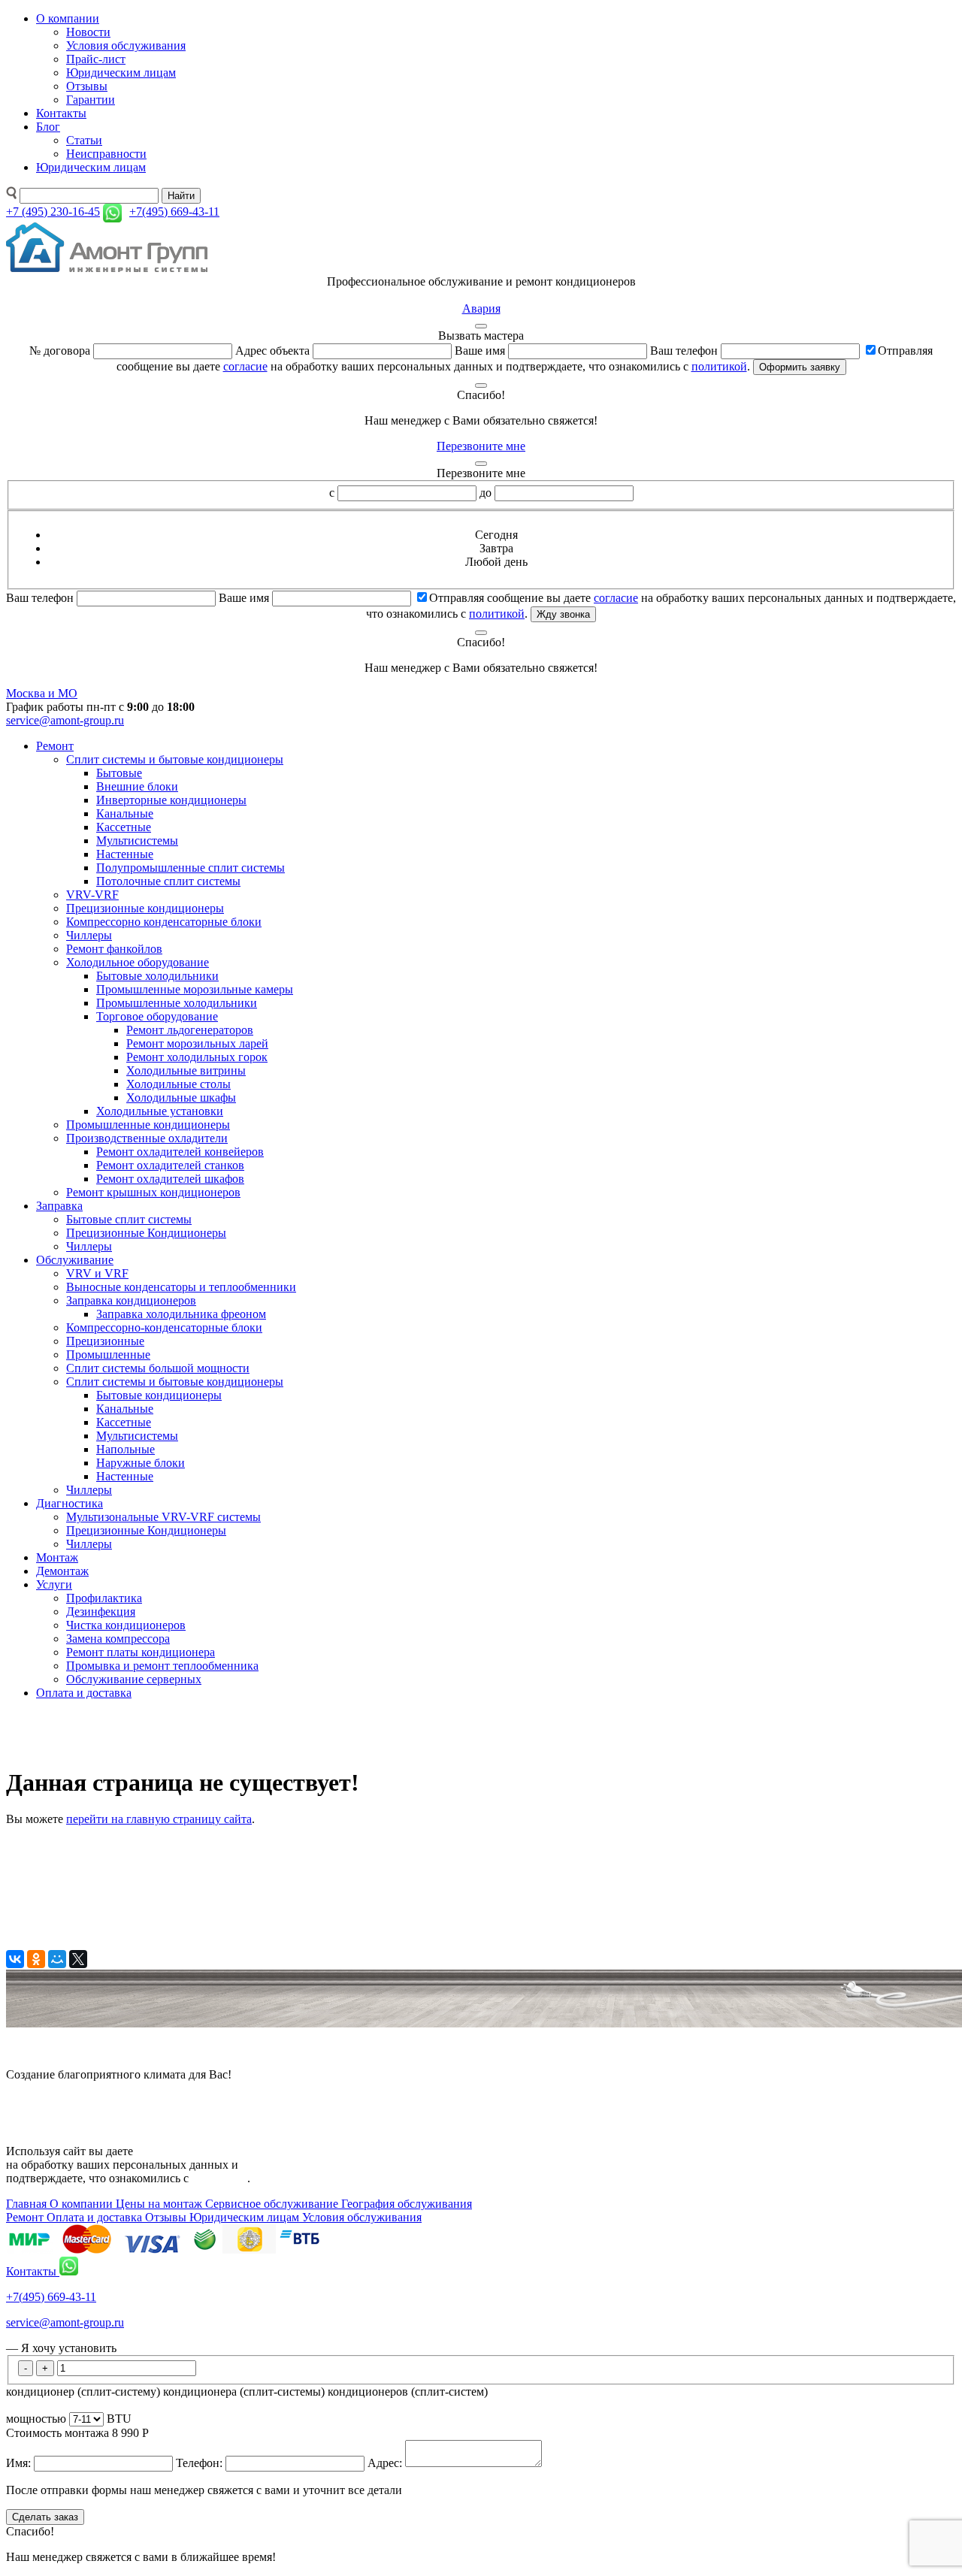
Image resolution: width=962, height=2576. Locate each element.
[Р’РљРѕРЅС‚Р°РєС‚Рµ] (15, 1959)
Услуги (54, 1584)
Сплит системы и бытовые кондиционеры (175, 759)
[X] (78, 1959)
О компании (68, 18)
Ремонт (55, 746)
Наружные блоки (141, 1463)
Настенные (125, 854)
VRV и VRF (97, 1273)
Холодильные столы (178, 1084)
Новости (88, 32)
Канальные (125, 813)
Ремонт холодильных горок (197, 1057)
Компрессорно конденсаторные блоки (164, 922)
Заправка (59, 1206)
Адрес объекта (272, 351)
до (486, 493)
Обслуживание (75, 1260)
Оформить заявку (800, 367)
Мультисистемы (137, 841)
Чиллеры (89, 935)
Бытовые (119, 773)
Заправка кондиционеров (131, 1300)
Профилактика (104, 1598)
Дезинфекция (101, 1612)
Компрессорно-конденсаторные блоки (164, 1327)
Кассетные (124, 827)
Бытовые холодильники (157, 976)
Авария (481, 308)
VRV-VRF (92, 895)
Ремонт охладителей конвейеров (180, 1152)
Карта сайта (36, 2100)
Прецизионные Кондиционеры (146, 1233)
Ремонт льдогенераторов (190, 1030)
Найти (181, 196)
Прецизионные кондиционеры (145, 908)
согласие (245, 366)
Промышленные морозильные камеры (195, 989)
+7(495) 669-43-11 (51, 2297)
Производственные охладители (147, 1138)
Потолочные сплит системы (168, 881)
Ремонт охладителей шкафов (170, 1179)
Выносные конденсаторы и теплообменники (181, 1287)
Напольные (126, 1449)
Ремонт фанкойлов (114, 949)
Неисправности (106, 154)
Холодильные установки (160, 1111)
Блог (48, 127)
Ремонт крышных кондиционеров (153, 1192)
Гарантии (91, 100)
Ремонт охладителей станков (170, 1165)
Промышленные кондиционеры (148, 1125)
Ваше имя (480, 351)
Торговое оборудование (157, 1016)
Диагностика (70, 1503)
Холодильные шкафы (181, 1098)
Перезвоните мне (481, 446)
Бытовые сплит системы (129, 1219)
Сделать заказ (45, 2517)
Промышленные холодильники (177, 1003)
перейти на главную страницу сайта (159, 1819)
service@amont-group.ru (65, 720)
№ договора (60, 351)
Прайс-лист (96, 59)
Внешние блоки (137, 786)
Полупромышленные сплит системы (191, 868)
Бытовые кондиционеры (159, 1395)
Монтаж (57, 1557)
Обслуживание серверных (134, 1679)
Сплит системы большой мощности (158, 1368)
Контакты (61, 113)
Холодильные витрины (186, 1070)
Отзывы (87, 86)
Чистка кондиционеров (126, 1625)
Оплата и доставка (84, 1693)
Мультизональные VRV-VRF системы (163, 1517)
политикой (719, 366)
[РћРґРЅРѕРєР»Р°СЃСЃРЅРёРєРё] (36, 1959)
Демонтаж (62, 1571)
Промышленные (108, 1355)
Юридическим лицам (121, 73)
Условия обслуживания (126, 45)
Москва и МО (42, 693)
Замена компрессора (118, 1639)
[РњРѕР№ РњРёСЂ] (57, 1959)
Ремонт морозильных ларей (197, 1043)
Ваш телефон (684, 351)
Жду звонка (563, 614)
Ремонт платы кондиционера (141, 1652)
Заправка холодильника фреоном (181, 1314)
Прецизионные (105, 1341)
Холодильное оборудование (138, 962)
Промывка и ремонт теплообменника (162, 1666)
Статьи (84, 140)
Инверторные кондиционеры (171, 800)
